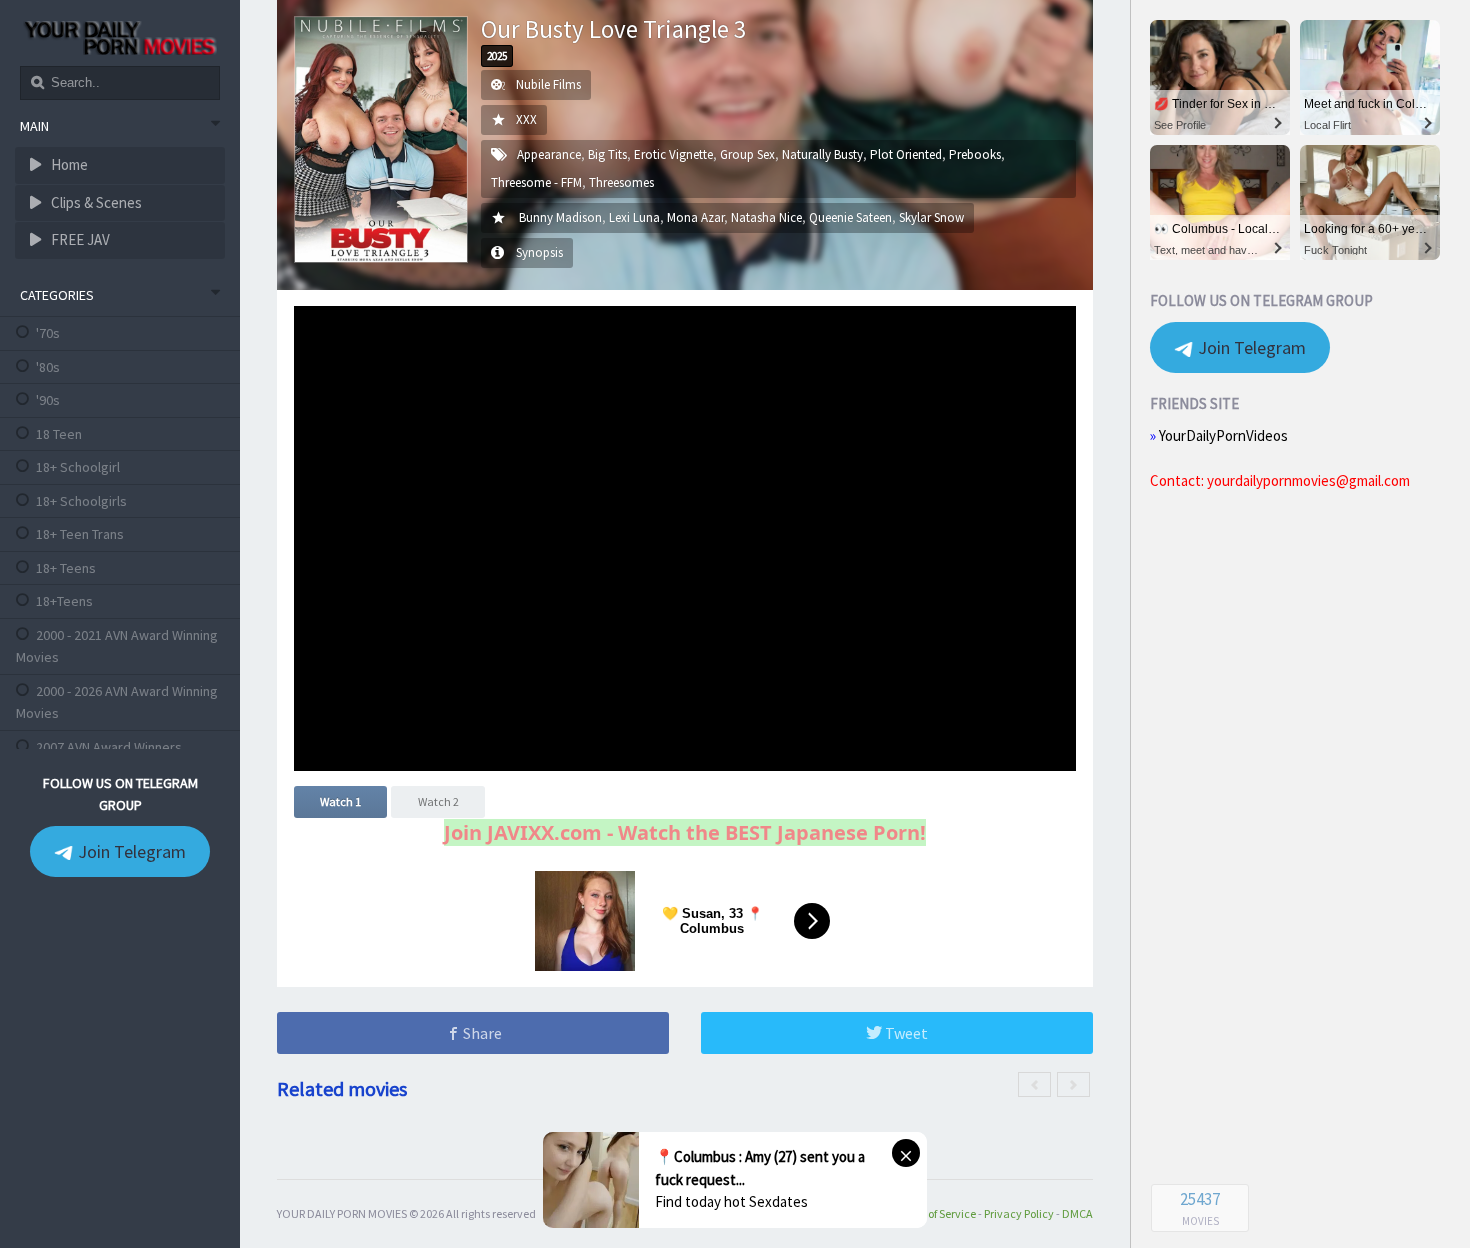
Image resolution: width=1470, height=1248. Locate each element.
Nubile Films (548, 84)
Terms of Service (935, 1213)
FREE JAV (79, 239)
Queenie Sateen (850, 217)
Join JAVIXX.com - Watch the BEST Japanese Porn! (685, 832)
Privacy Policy (1019, 1213)
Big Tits (607, 154)
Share (481, 1033)
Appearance (549, 154)
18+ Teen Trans (80, 534)
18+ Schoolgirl (78, 467)
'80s (48, 367)
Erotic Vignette (673, 154)
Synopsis (539, 252)
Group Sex (747, 154)
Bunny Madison (560, 217)
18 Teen (59, 434)
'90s (48, 400)
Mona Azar (695, 217)
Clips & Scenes (95, 202)
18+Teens (64, 601)
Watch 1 (340, 801)
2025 (497, 56)
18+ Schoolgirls (81, 501)
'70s (48, 333)
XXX (526, 119)
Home (68, 164)
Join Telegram (130, 851)
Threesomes (621, 182)
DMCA (1077, 1213)
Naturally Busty (822, 154)
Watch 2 (438, 801)
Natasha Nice (766, 217)
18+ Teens (66, 568)
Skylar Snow (931, 217)
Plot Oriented (906, 154)
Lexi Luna (634, 217)
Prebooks (975, 154)
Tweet (905, 1033)
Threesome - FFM (536, 182)
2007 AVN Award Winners (109, 747)
